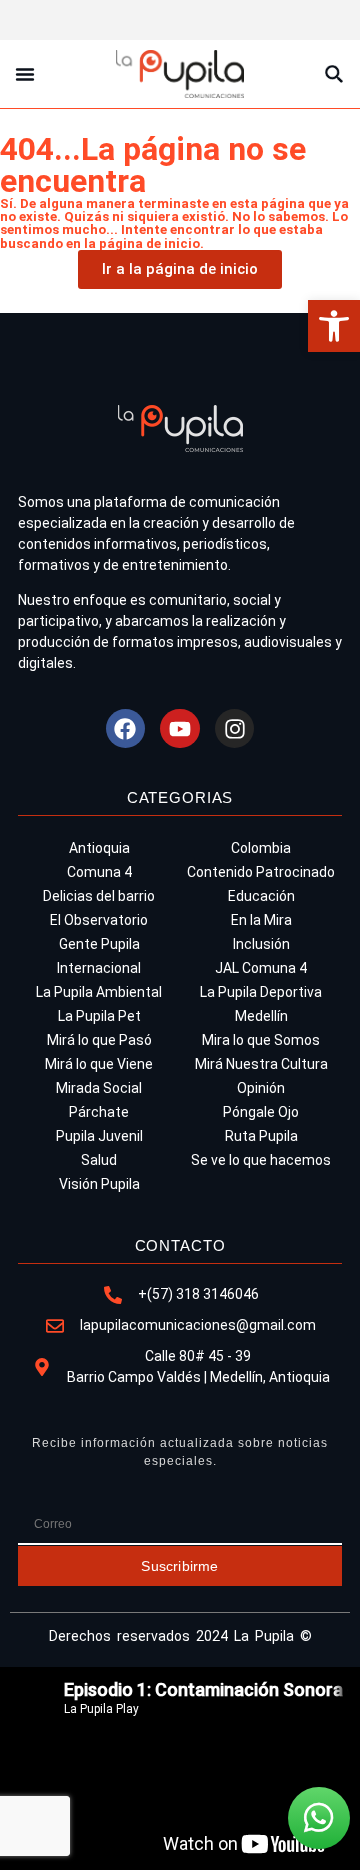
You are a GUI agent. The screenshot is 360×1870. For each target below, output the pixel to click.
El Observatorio (99, 920)
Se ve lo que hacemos (261, 1160)
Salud (99, 1160)
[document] (180, 1768)
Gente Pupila (99, 944)
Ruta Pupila (261, 1136)
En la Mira (261, 920)
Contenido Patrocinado (261, 872)
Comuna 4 (99, 872)
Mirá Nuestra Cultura (261, 1064)
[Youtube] (180, 729)
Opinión (261, 1088)
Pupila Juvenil (99, 1136)
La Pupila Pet (99, 1016)
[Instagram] (235, 729)
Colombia (261, 848)
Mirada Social (99, 1088)
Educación (261, 896)
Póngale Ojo (261, 1112)
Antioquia (99, 848)
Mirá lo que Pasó (99, 1040)
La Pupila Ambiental (99, 992)
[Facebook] (126, 729)
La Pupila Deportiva (261, 992)
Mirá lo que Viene (99, 1064)
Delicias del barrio (99, 896)
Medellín (261, 1016)
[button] (334, 326)
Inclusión (261, 944)
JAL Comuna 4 (261, 968)
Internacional (99, 968)
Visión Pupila (99, 1184)
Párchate (99, 1112)
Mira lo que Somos (261, 1040)
